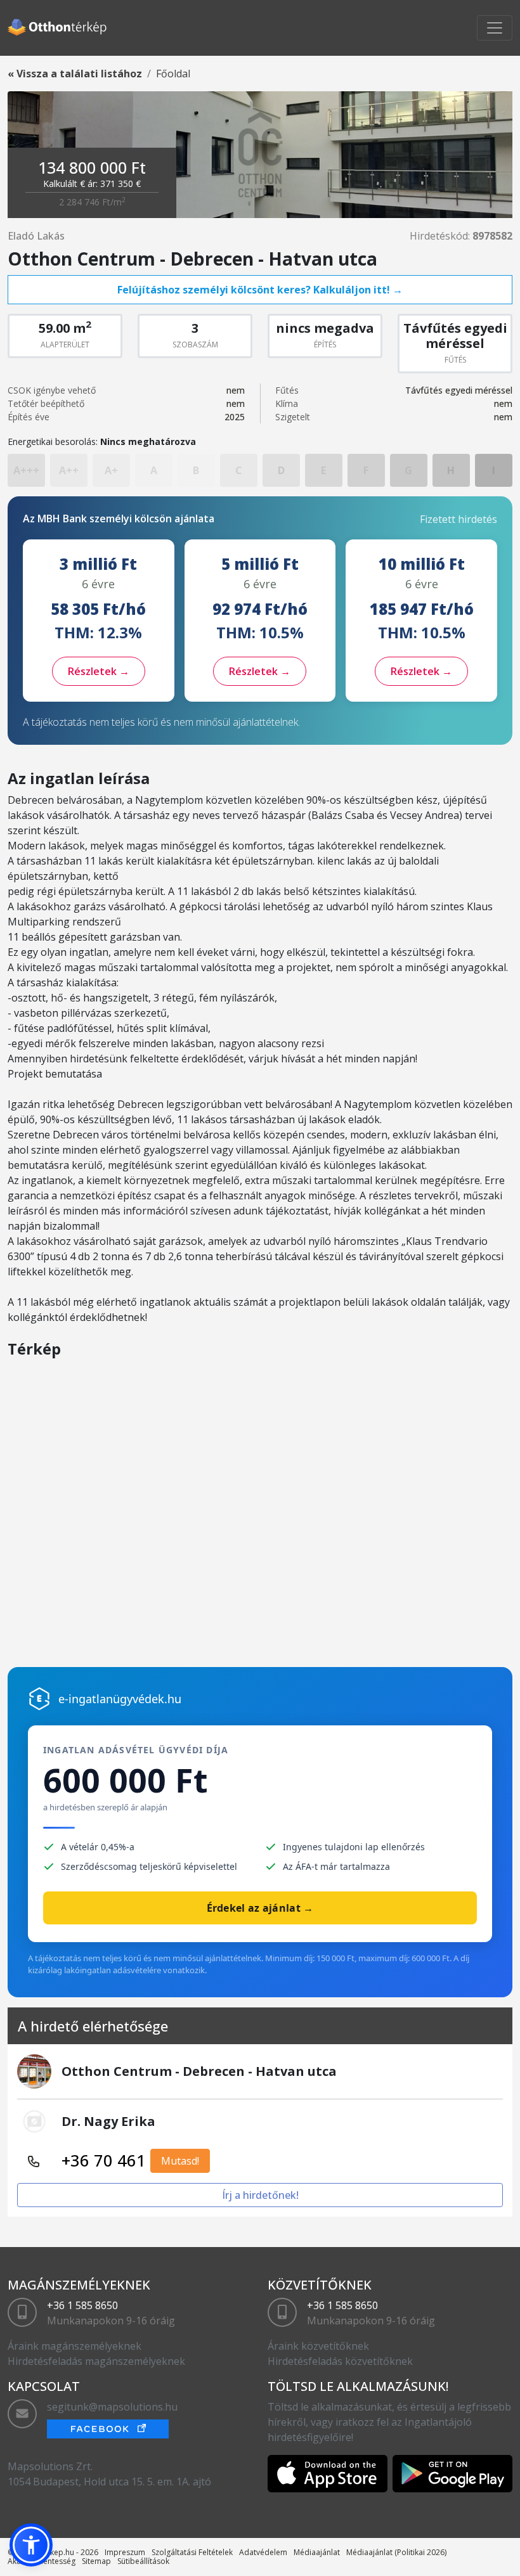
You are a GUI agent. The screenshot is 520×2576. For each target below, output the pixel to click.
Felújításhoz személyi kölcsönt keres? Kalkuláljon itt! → (260, 290)
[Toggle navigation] (495, 28)
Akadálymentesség (42, 2561)
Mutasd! (180, 2161)
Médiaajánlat (317, 2552)
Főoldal (173, 74)
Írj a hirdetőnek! (260, 2195)
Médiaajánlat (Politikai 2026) (396, 2552)
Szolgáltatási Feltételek (192, 2552)
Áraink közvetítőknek (318, 2346)
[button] (31, 2545)
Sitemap (96, 2561)
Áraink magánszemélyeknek (75, 2346)
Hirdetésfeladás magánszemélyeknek (96, 2361)
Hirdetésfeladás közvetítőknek (340, 2361)
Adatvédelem (263, 2552)
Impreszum (125, 2552)
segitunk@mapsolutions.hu (112, 2407)
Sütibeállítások (143, 2561)
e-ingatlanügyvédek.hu (120, 1699)
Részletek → (99, 671)
